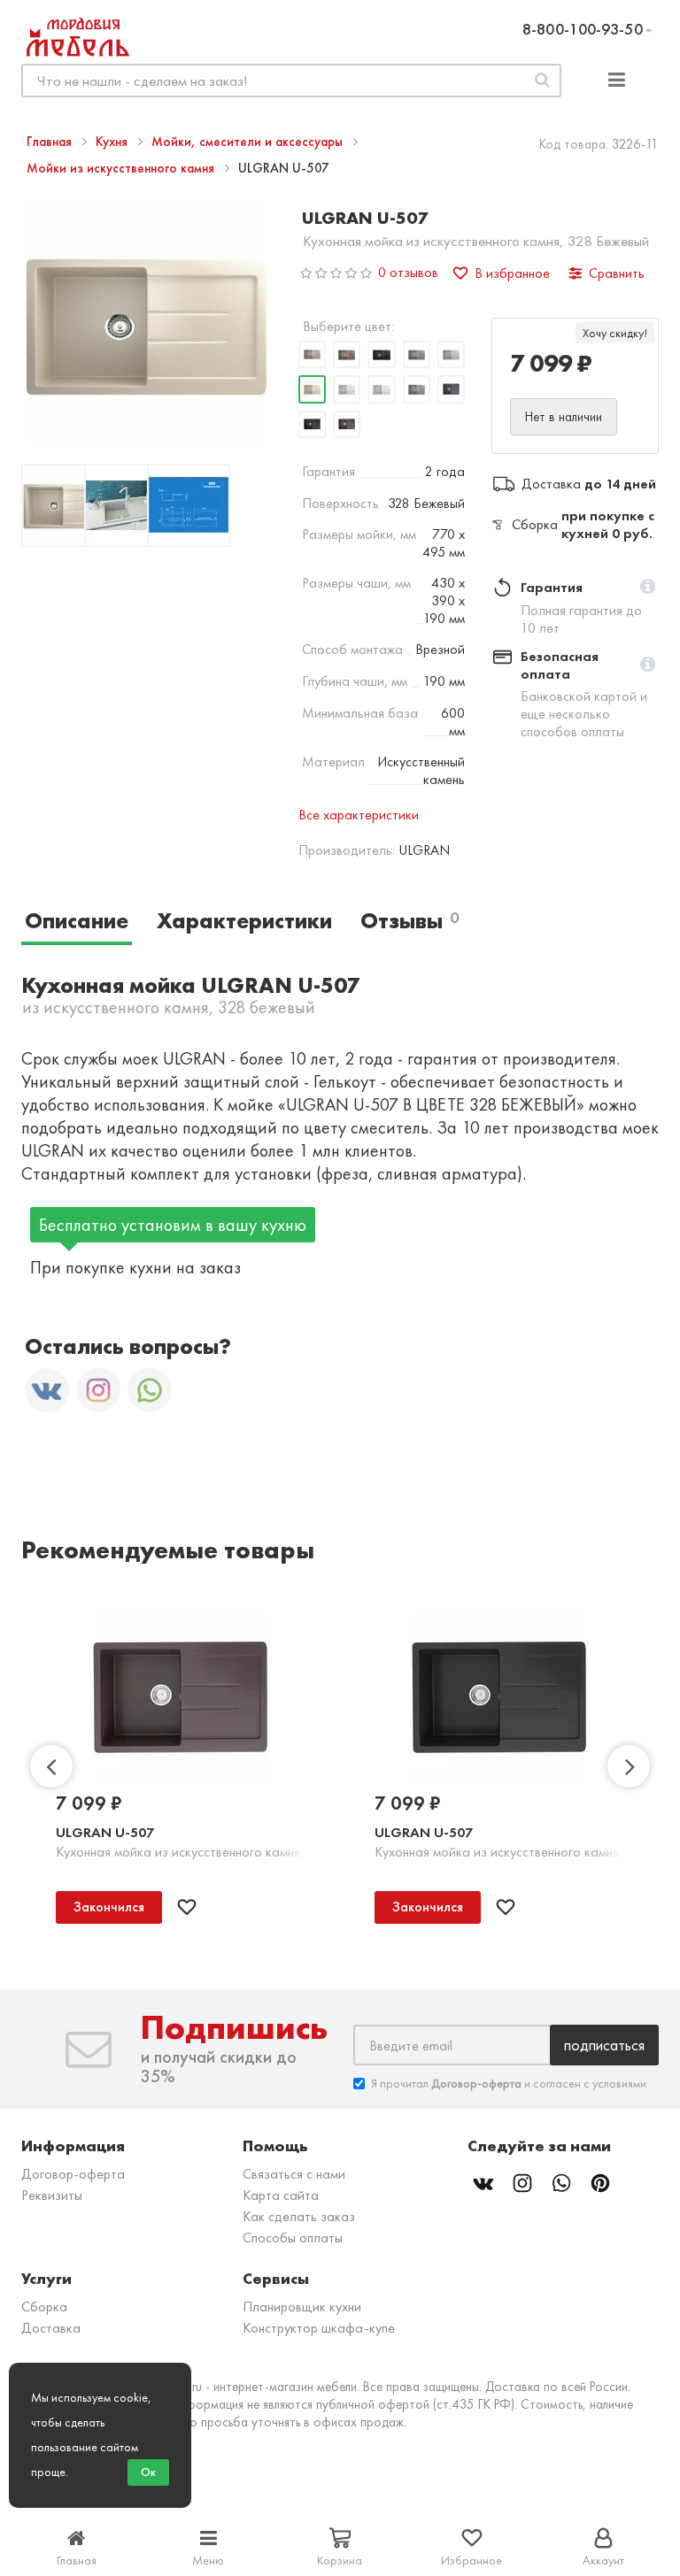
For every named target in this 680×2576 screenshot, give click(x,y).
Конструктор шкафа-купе (319, 2328)
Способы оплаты (293, 2238)
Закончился (109, 1907)
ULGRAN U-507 (105, 1832)
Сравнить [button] (617, 273)
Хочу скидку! (615, 333)
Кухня (113, 142)
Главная (51, 142)
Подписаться (604, 2045)
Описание (77, 921)
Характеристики (244, 921)
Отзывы (410, 921)
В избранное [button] (512, 273)
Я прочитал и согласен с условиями (509, 2083)
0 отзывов (408, 272)
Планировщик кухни (302, 2307)
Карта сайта (281, 2195)
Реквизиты (52, 2195)
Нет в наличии (564, 417)
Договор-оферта (73, 2174)
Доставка (51, 2328)
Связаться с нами (294, 2174)
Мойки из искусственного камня (122, 168)
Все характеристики (359, 815)
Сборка (44, 2307)
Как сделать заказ (299, 2216)
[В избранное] (187, 1907)
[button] (648, 588)
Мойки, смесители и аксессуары (249, 142)
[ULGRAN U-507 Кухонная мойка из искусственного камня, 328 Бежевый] (63, 508)
